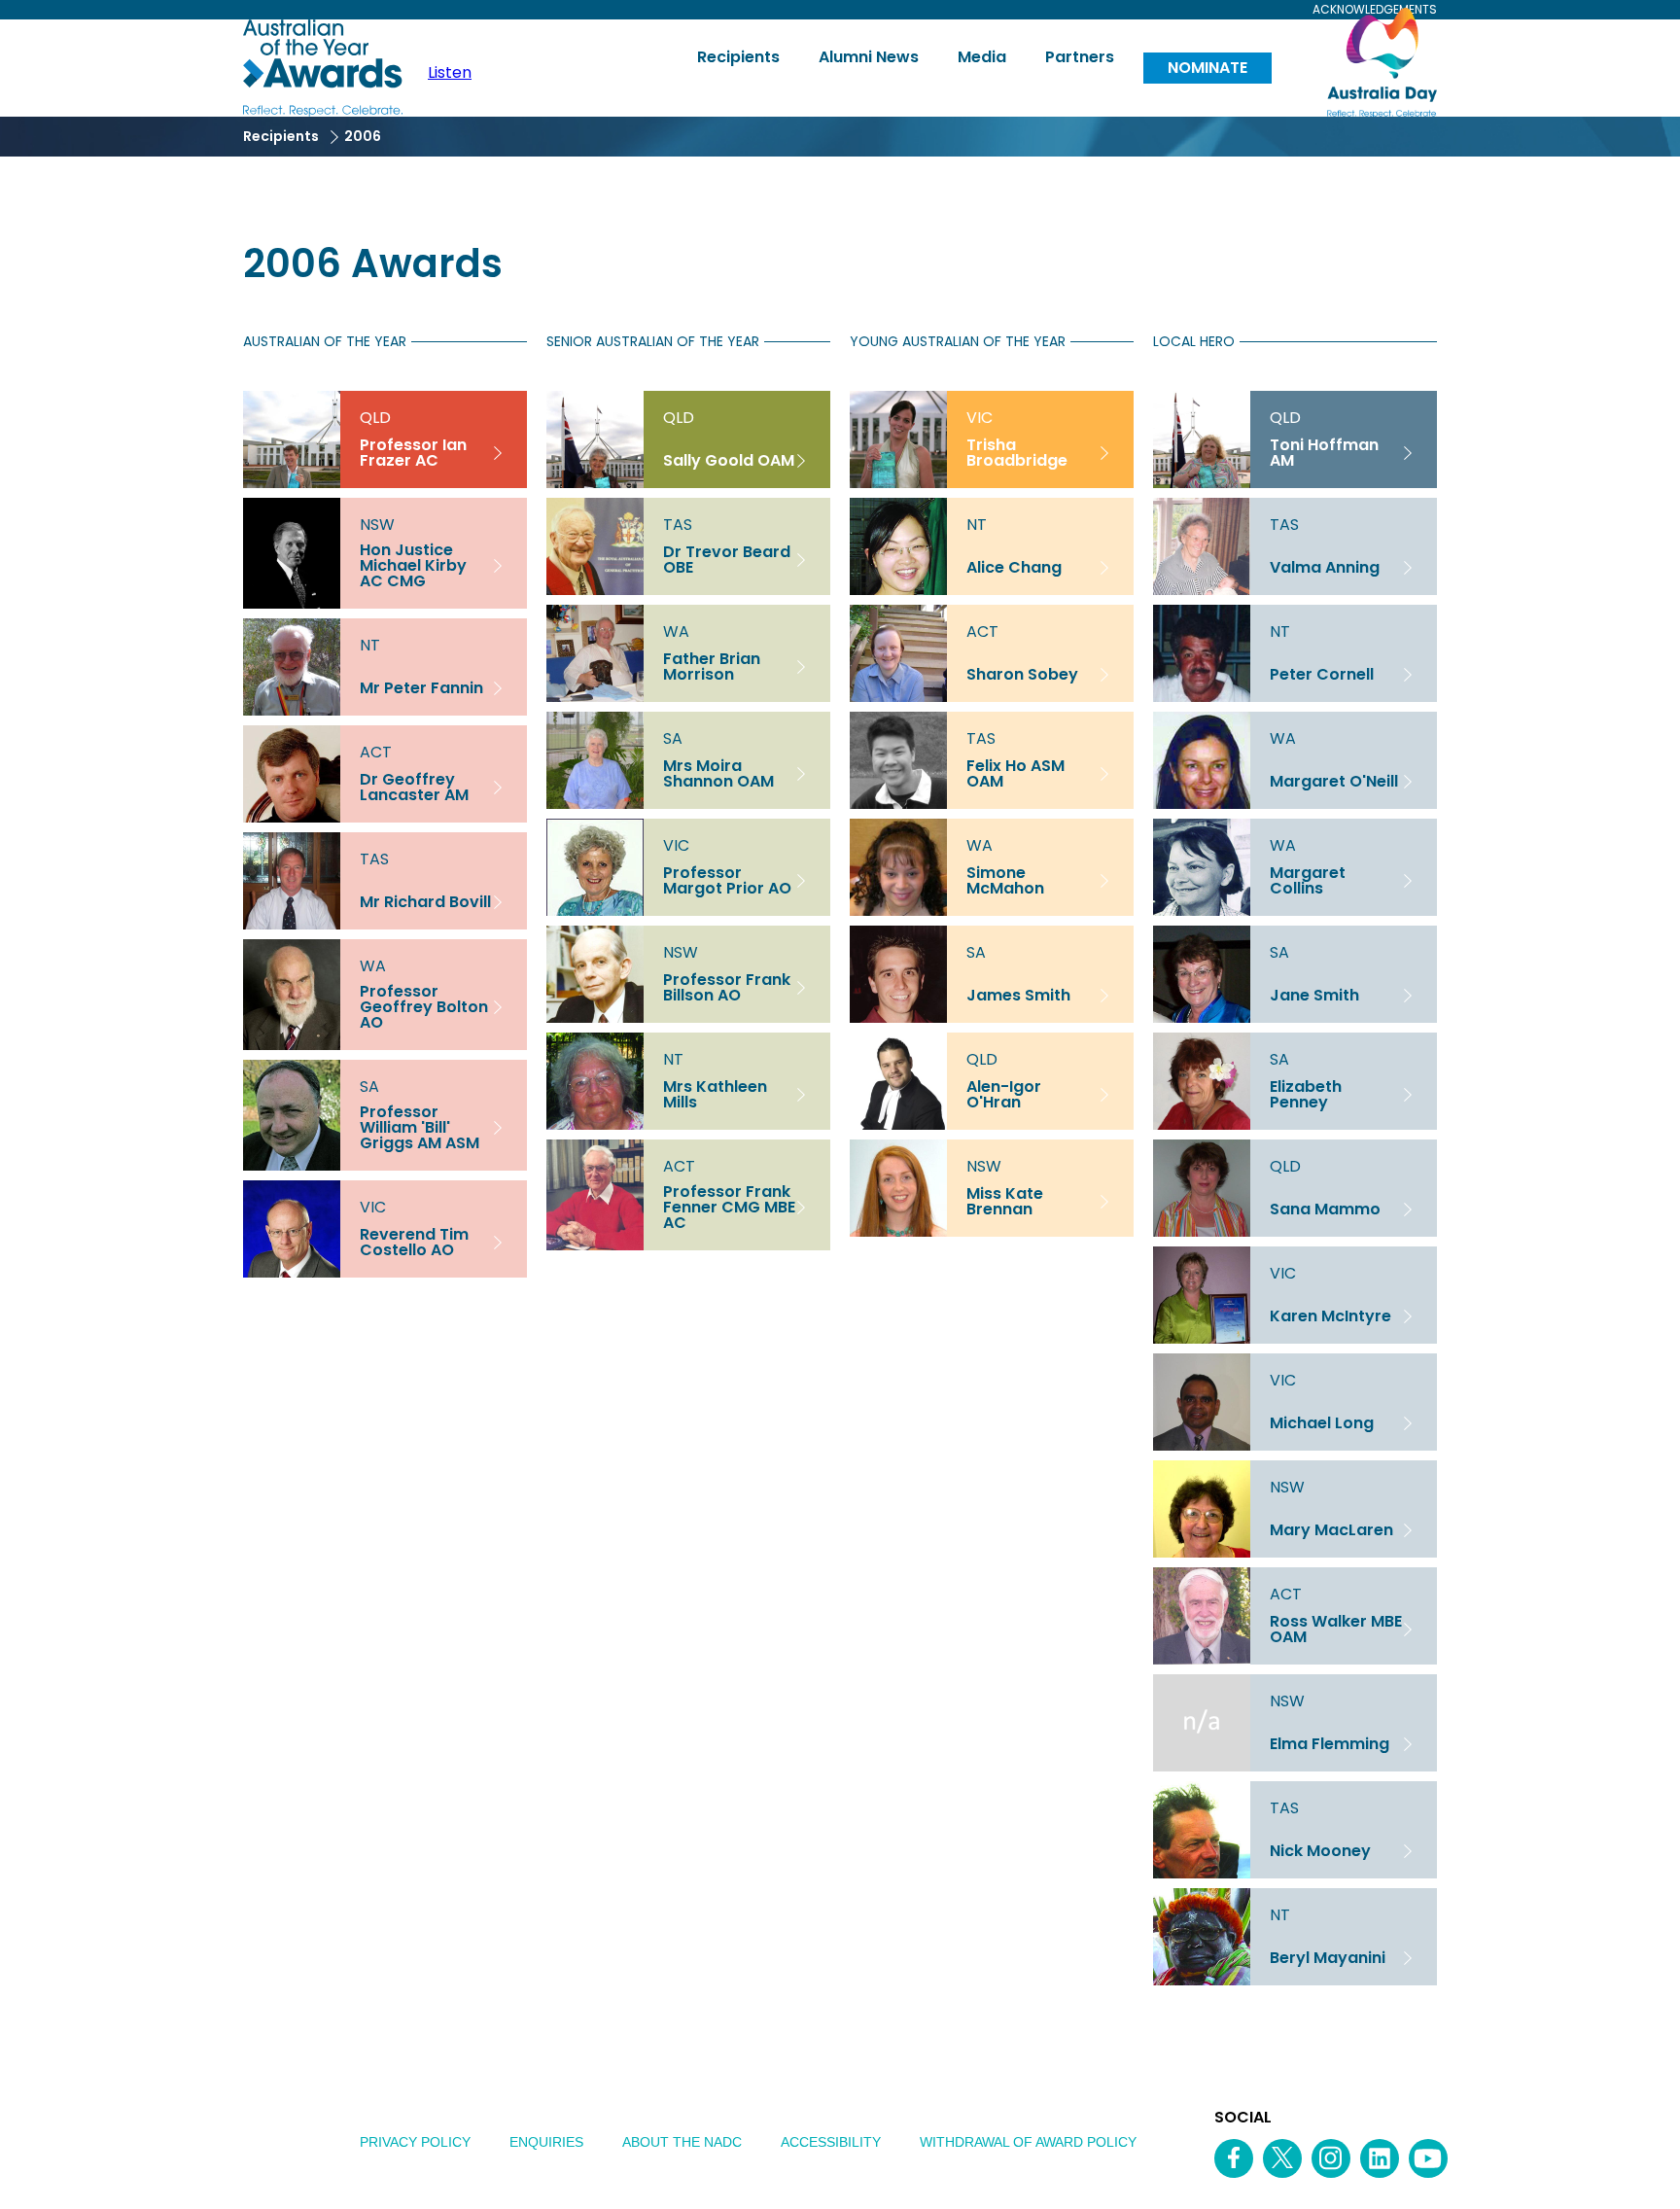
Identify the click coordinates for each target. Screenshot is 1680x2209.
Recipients (738, 57)
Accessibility (831, 2142)
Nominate (1207, 68)
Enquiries (546, 2142)
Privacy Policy (415, 2142)
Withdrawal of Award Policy (1028, 2142)
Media (982, 57)
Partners (1080, 57)
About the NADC (682, 2142)
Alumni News (869, 57)
